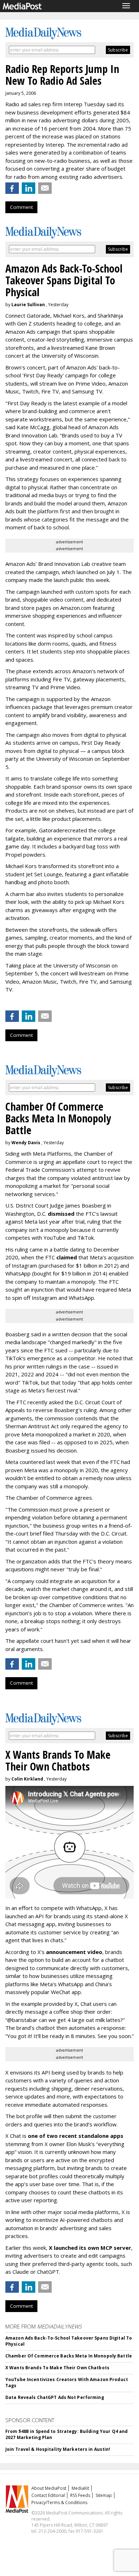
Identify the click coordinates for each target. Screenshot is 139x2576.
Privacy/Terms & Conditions (59, 2502)
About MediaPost (49, 2488)
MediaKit (80, 2488)
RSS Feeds (80, 2495)
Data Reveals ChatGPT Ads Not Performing (55, 2397)
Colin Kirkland (27, 1779)
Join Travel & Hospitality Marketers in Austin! (58, 2449)
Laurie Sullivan (28, 305)
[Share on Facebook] (12, 188)
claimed (67, 1257)
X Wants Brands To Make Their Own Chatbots (57, 2368)
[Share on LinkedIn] (29, 188)
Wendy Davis (26, 1143)
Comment (21, 207)
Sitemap (104, 2495)
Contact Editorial (48, 2495)
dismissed (61, 1214)
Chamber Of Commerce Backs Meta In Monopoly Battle (69, 2356)
